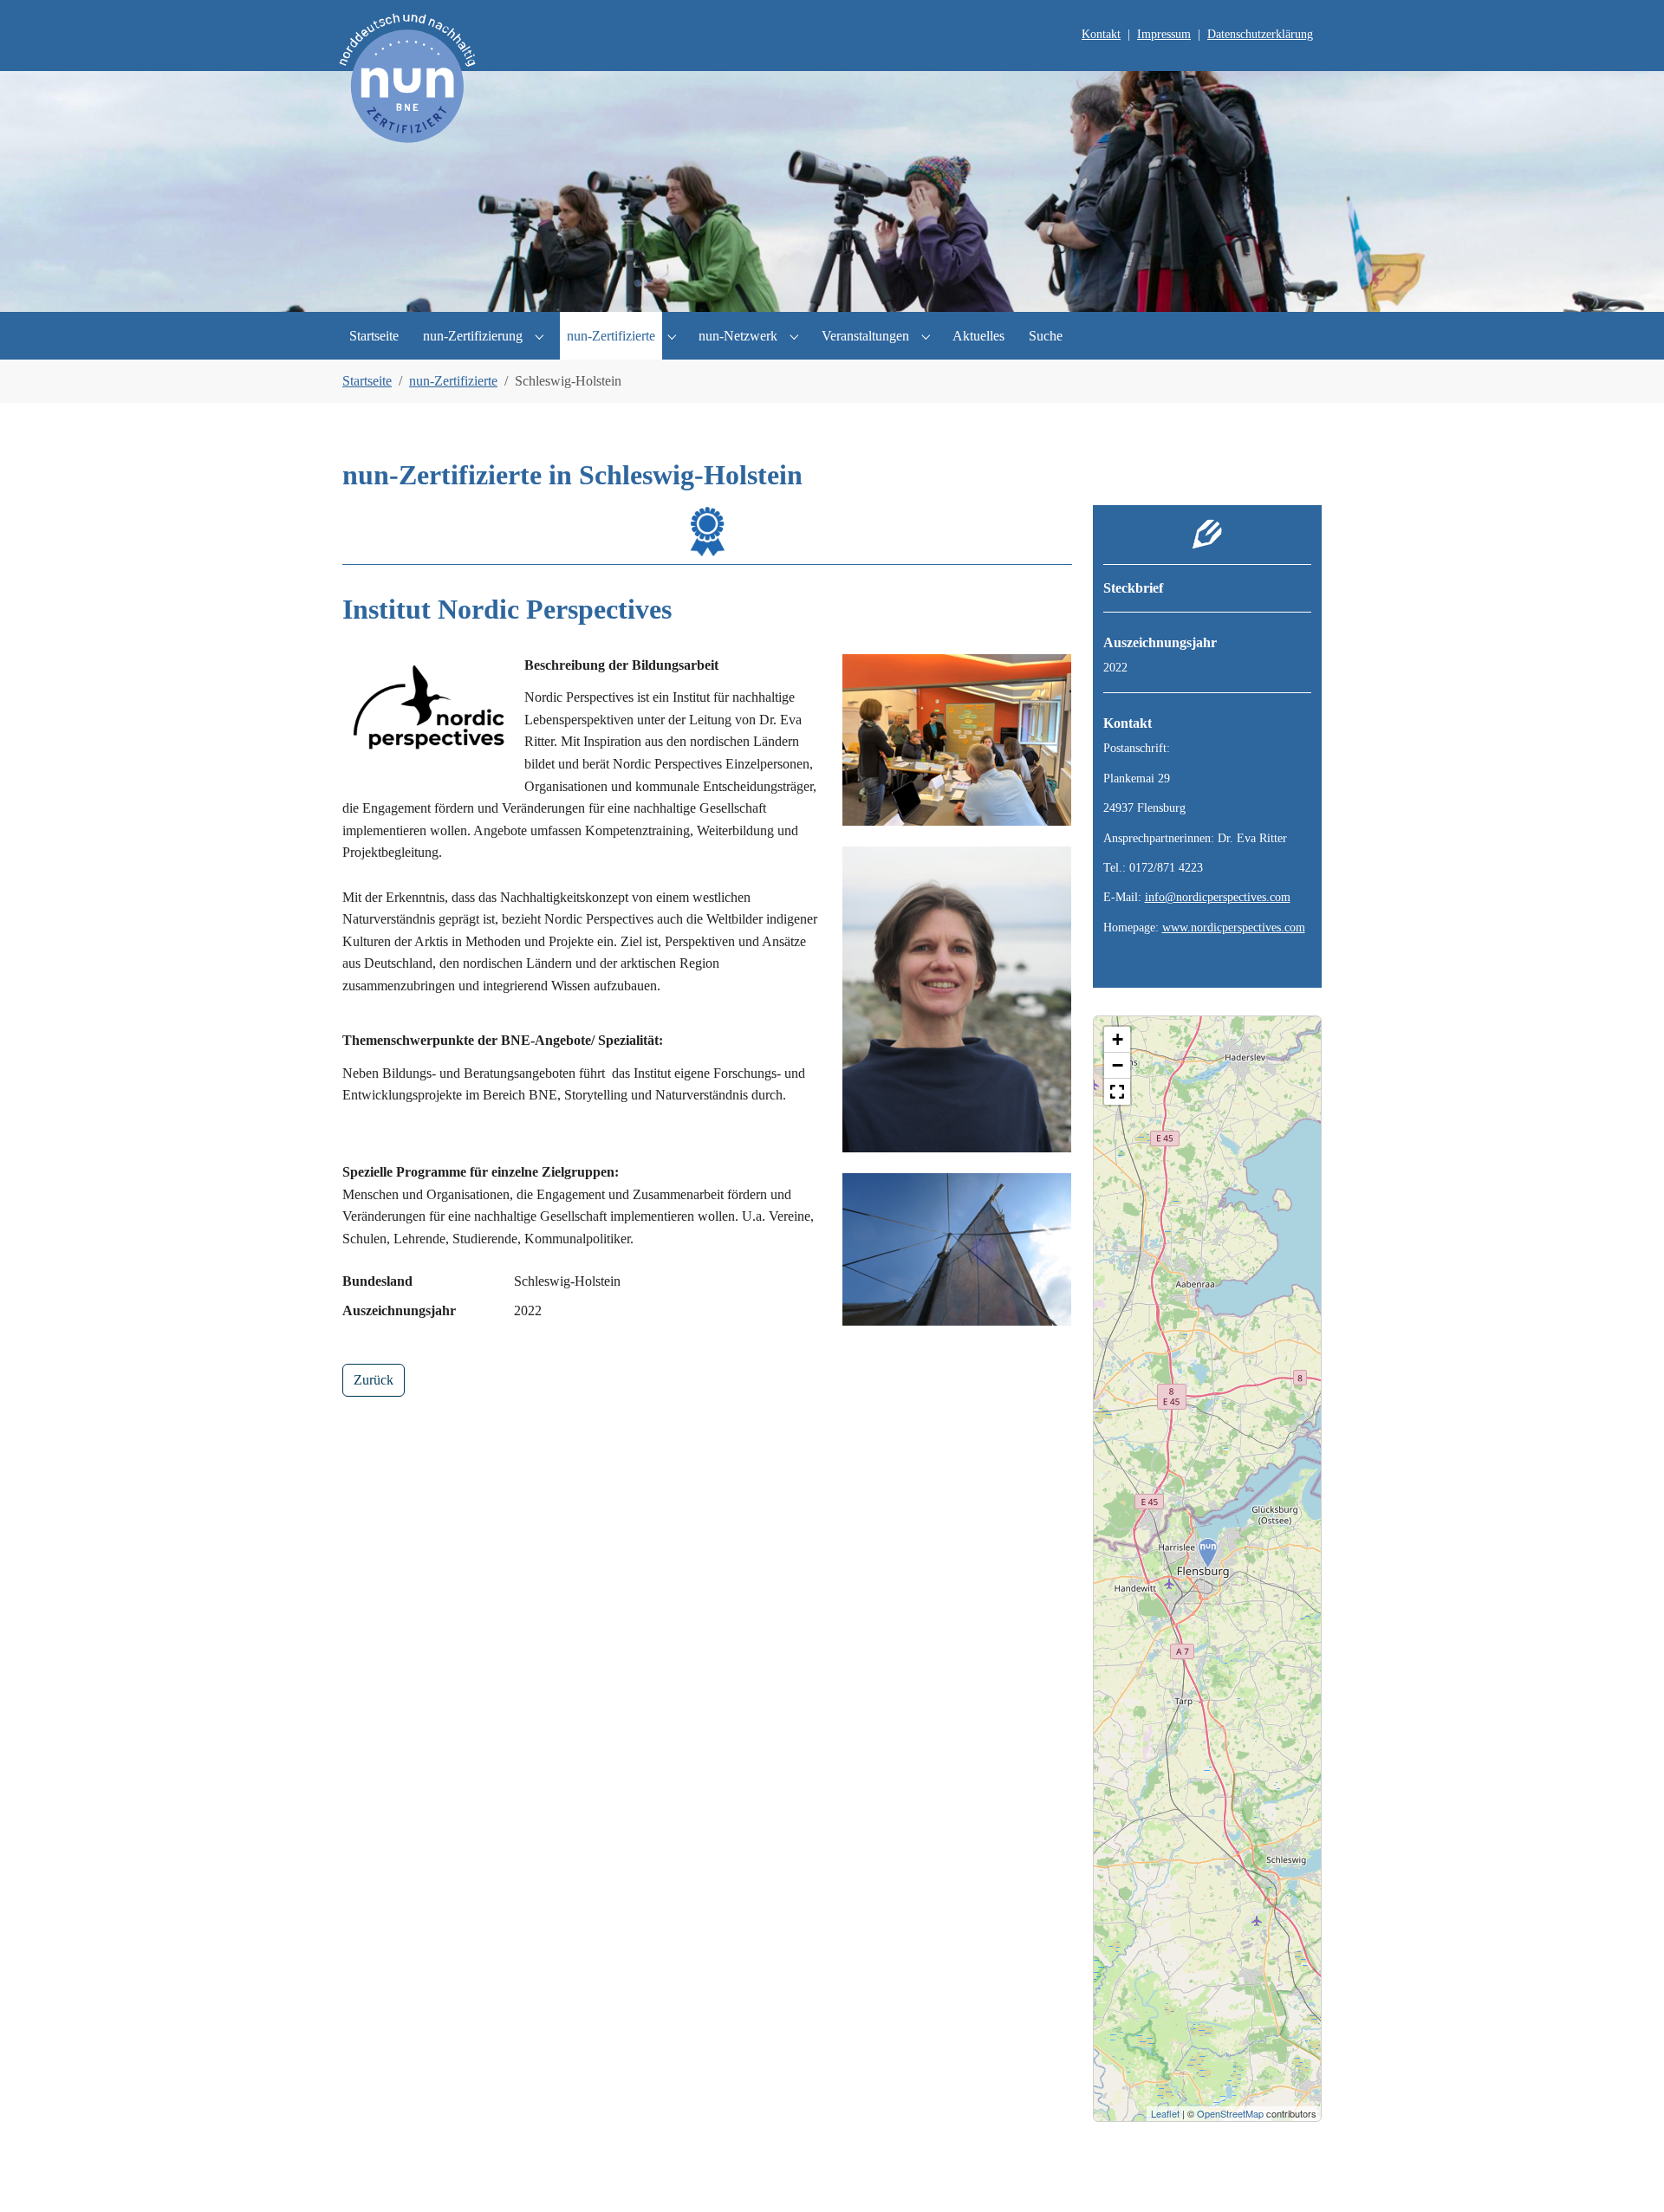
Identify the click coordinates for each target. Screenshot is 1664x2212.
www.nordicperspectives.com (1234, 928)
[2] (803, 289)
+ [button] (1118, 1039)
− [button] (1118, 1065)
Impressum (1164, 34)
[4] (861, 289)
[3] (832, 289)
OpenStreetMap (1230, 2113)
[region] (1208, 1569)
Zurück (374, 1380)
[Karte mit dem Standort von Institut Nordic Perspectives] (1208, 1554)
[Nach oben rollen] (1626, 2174)
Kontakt (1101, 34)
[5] (891, 289)
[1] (773, 289)
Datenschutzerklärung (1260, 34)
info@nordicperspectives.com (1218, 897)
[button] (1117, 1092)
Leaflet (1165, 2113)
